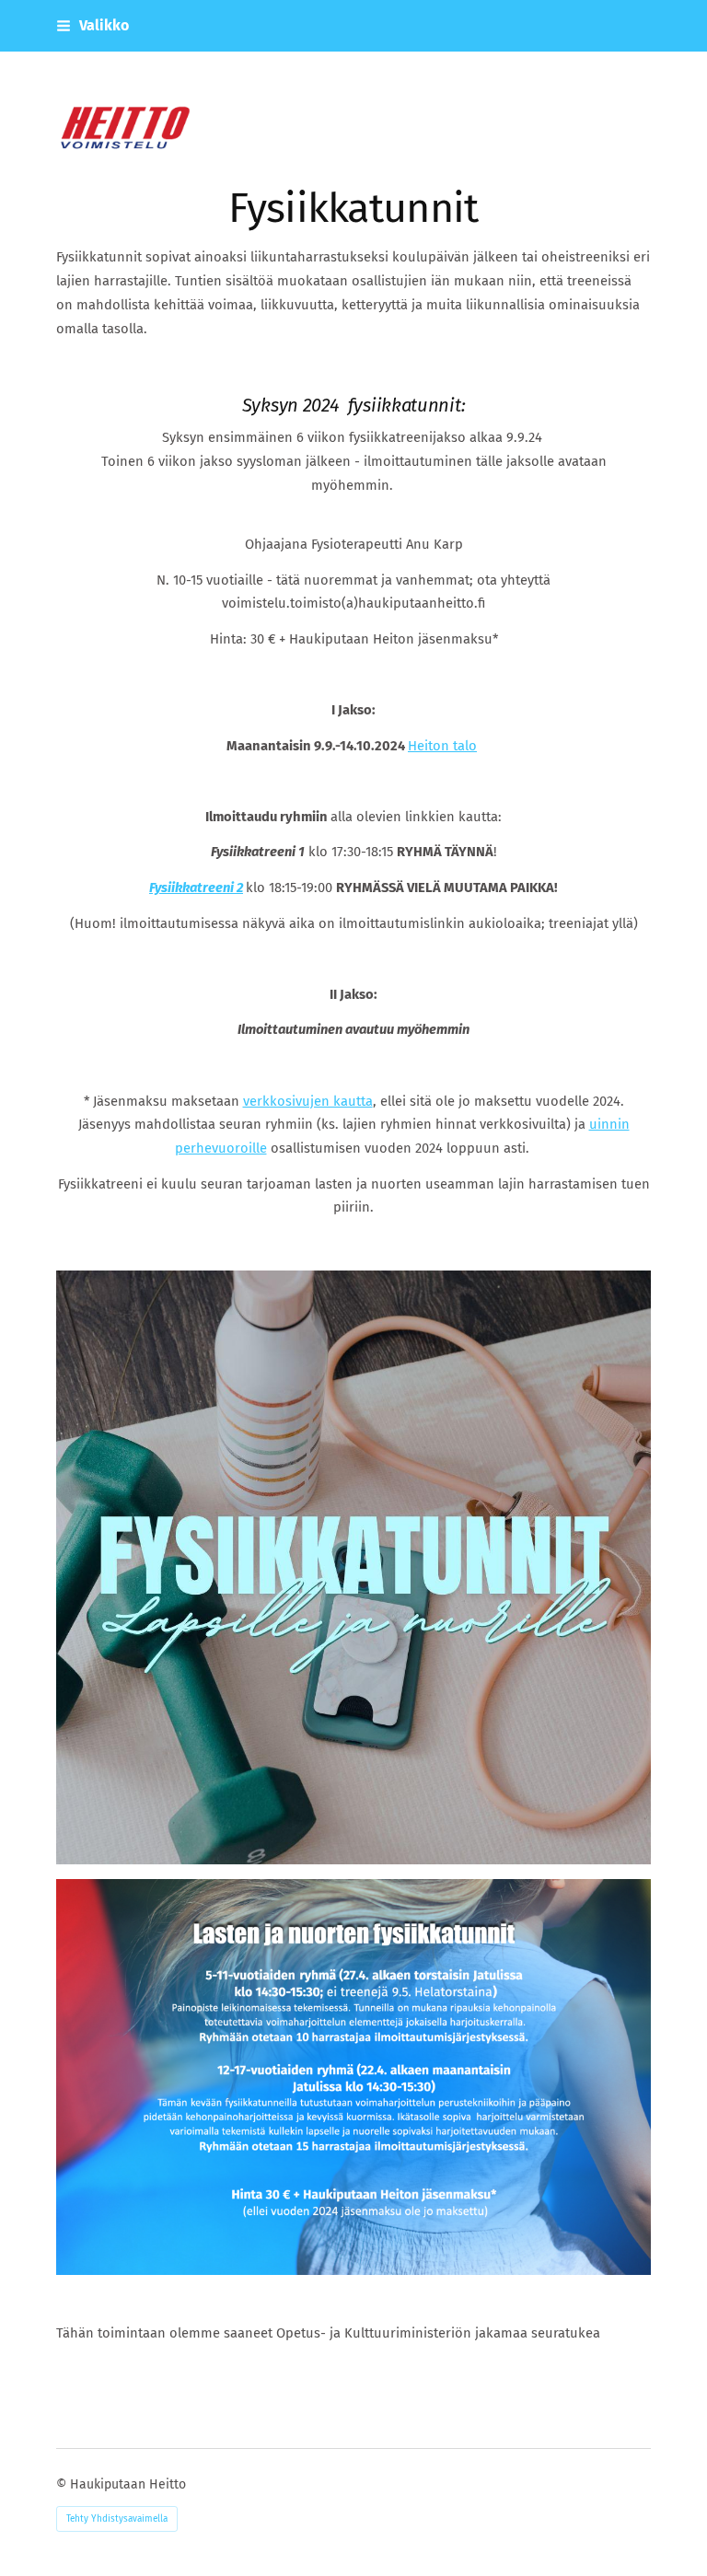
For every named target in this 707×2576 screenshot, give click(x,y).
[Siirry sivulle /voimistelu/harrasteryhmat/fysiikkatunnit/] (353, 1567)
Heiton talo (442, 746)
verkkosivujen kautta (308, 1101)
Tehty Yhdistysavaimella (117, 2519)
